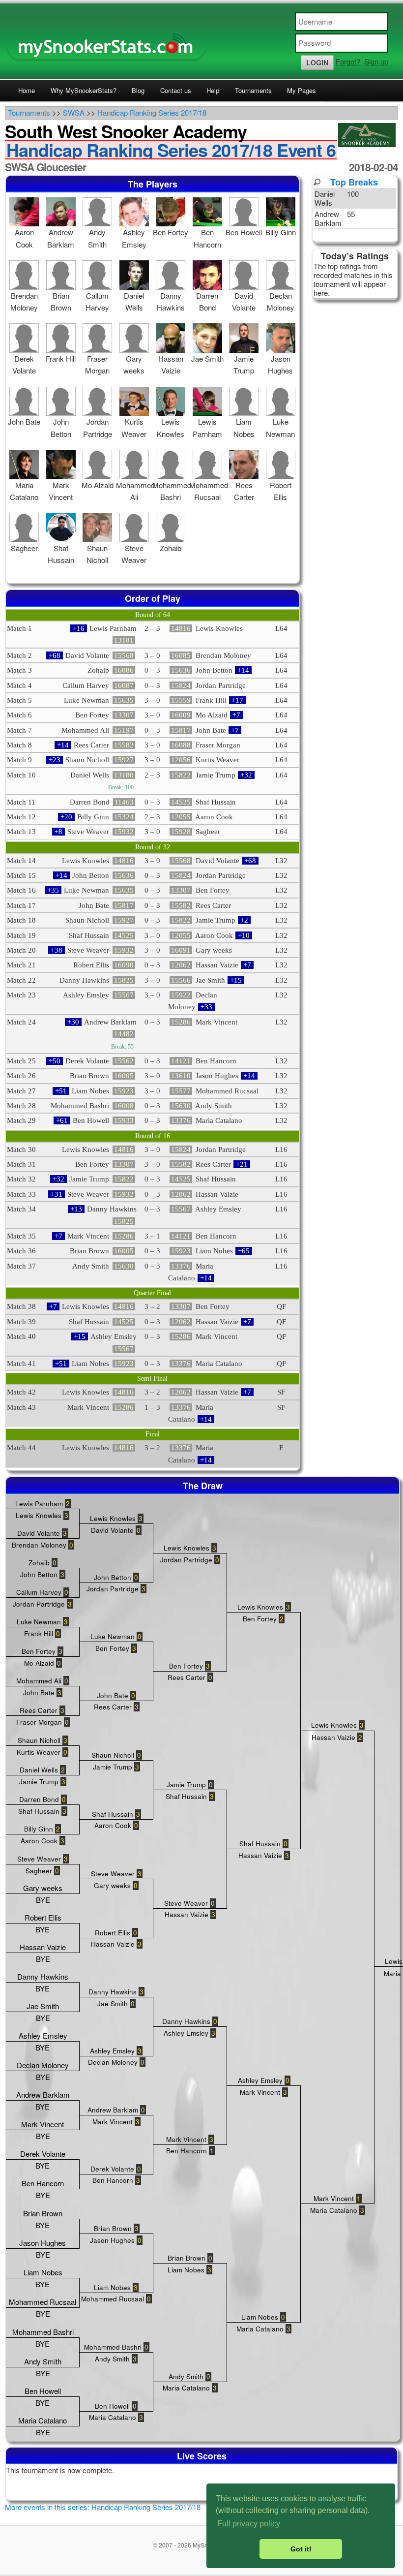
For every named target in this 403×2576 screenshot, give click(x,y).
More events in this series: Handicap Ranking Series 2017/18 (103, 2507)
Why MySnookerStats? (84, 90)
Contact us (176, 90)
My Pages (302, 90)
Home (27, 90)
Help (213, 90)
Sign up (376, 61)
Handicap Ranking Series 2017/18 (152, 112)
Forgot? (348, 61)
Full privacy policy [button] (249, 2524)
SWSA (74, 112)
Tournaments (253, 90)
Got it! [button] (301, 2549)
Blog (138, 90)
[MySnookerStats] (201, 41)
